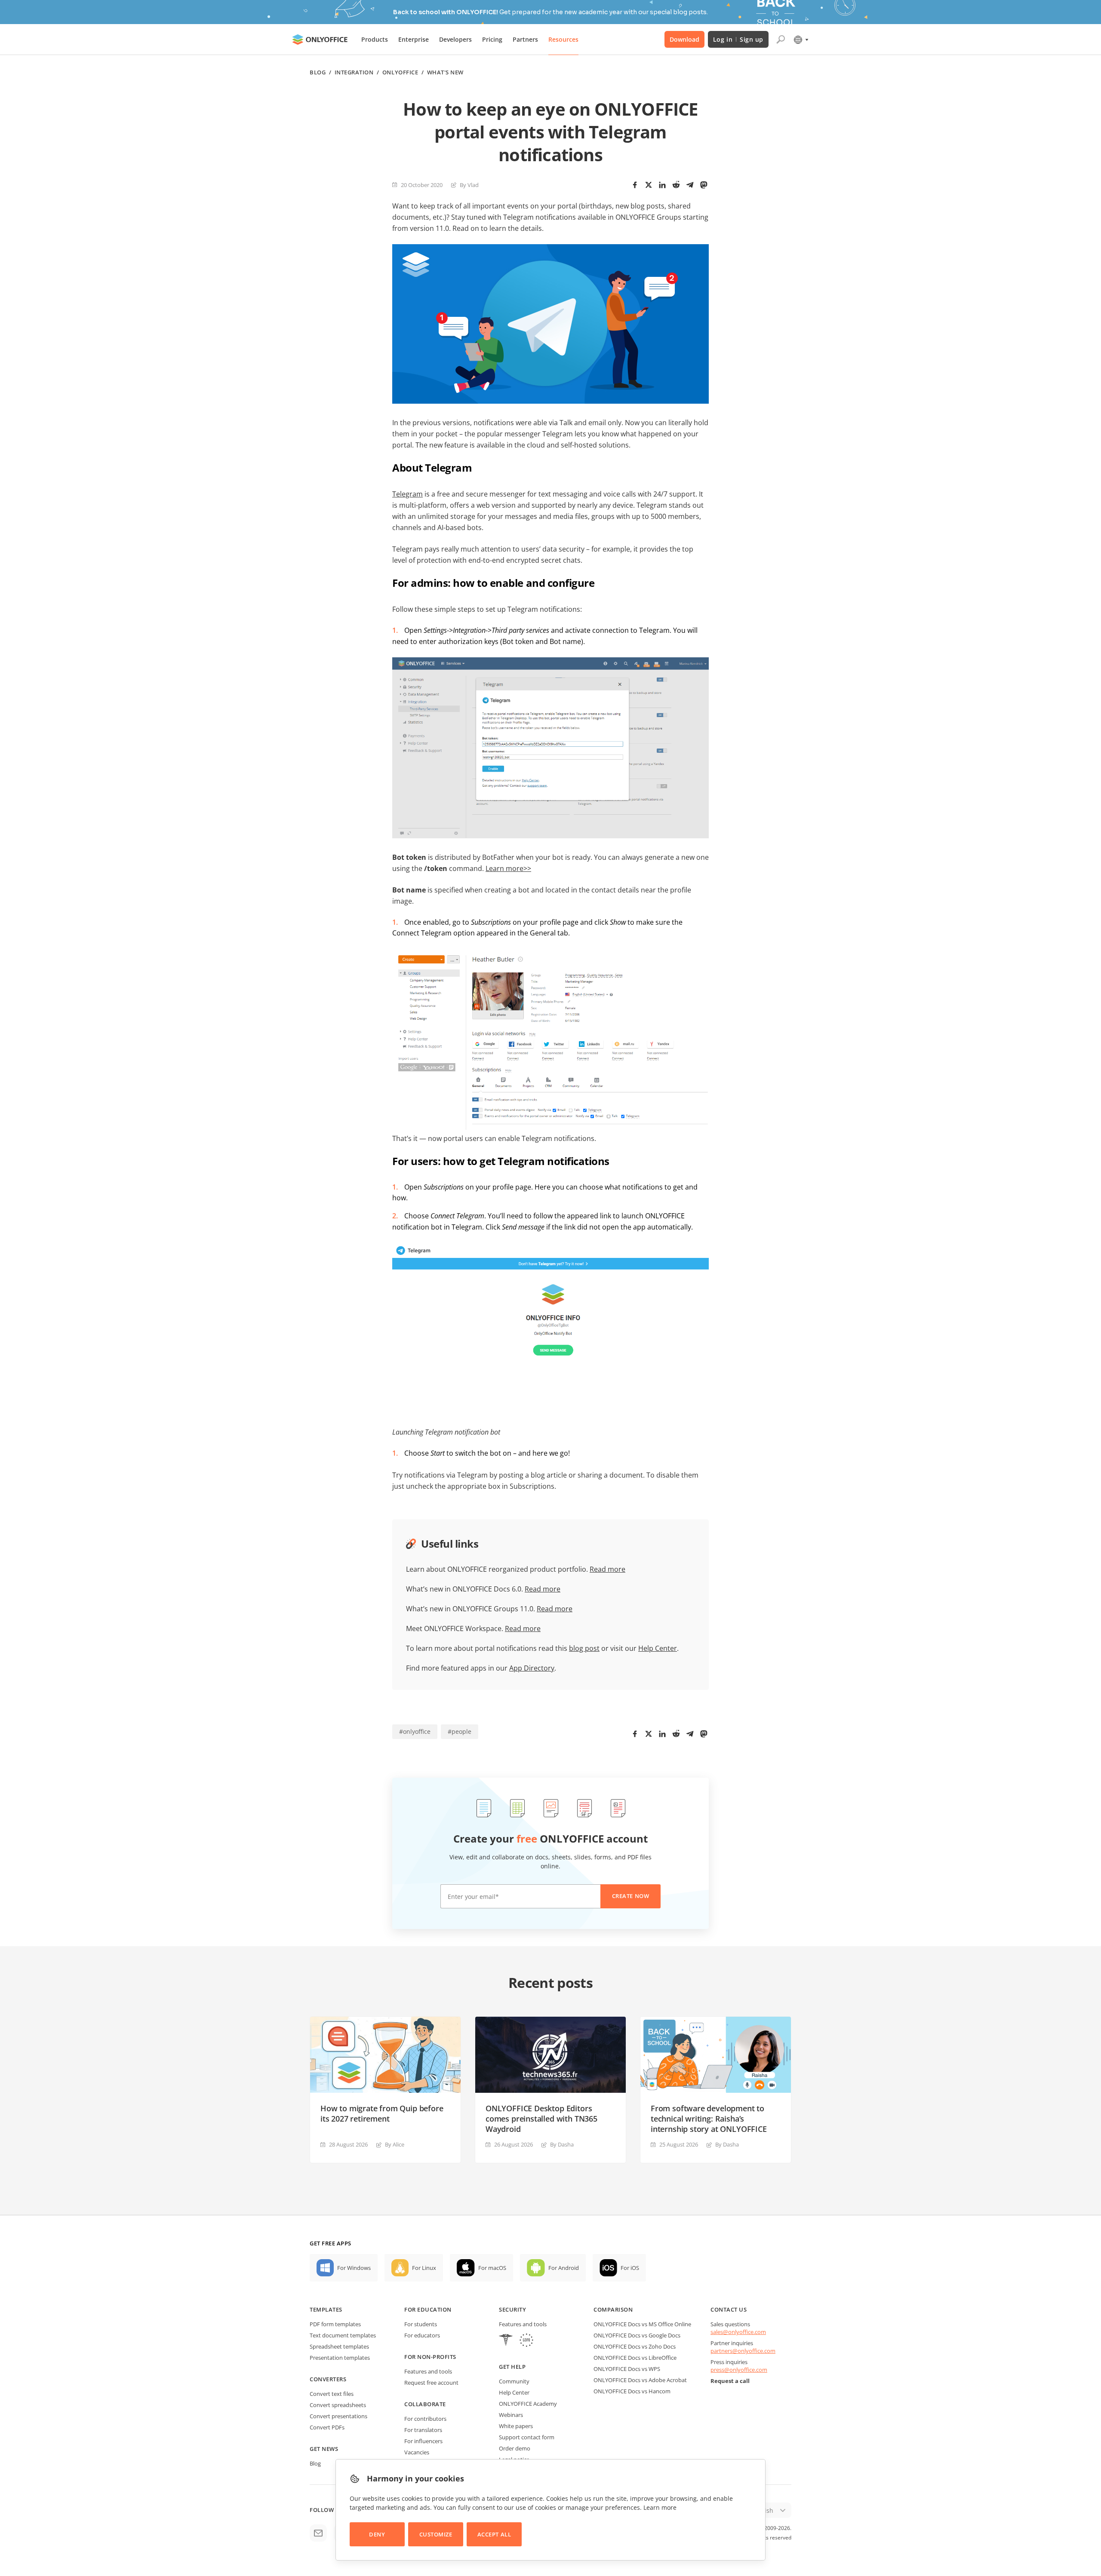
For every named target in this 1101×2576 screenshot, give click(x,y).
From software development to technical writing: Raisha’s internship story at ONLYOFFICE (709, 2119)
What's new (445, 72)
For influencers (423, 2441)
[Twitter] (649, 185)
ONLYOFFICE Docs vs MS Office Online (642, 2324)
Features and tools (428, 2371)
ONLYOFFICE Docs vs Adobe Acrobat (640, 2380)
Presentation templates (340, 2358)
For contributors (425, 2419)
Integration (354, 72)
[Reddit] (676, 185)
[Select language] (801, 40)
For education (428, 2309)
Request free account (431, 2383)
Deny (377, 2534)
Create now (630, 1896)
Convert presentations (338, 2416)
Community (514, 2381)
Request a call (730, 2381)
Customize (436, 2534)
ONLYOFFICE (400, 72)
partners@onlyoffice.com (743, 2351)
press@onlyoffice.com (739, 2370)
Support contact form (527, 2437)
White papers (516, 2426)
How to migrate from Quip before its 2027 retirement (382, 2113)
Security (512, 2309)
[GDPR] (526, 2341)
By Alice (395, 2144)
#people (460, 1731)
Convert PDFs (327, 2427)
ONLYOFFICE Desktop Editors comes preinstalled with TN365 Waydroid (541, 2119)
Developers (455, 39)
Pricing (492, 39)
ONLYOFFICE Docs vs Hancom (632, 2391)
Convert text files (332, 2394)
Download (684, 39)
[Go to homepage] (320, 40)
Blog (318, 72)
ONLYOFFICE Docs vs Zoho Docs (635, 2346)
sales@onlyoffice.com (738, 2332)
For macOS (492, 2268)
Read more (607, 1569)
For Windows (354, 2268)
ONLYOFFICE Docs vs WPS (627, 2369)
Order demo (515, 2448)
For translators (423, 2430)
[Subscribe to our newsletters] (318, 2533)
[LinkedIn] (662, 185)
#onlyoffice (415, 1731)
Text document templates (343, 2335)
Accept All (494, 2534)
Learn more (660, 2507)
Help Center (514, 2392)
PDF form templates (335, 2324)
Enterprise (414, 39)
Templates (326, 2309)
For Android (564, 2268)
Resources (563, 39)
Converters (328, 2379)
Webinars (511, 2415)
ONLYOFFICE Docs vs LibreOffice (635, 2358)
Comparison (613, 2309)
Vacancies (417, 2452)
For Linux (424, 2268)
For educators (422, 2335)
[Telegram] (690, 185)
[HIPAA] (506, 2341)
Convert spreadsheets (338, 2405)
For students (421, 2324)
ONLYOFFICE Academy (528, 2404)
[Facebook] (635, 185)
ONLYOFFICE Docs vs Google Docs (637, 2335)
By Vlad (469, 185)
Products (375, 39)
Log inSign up (738, 39)
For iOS (630, 2268)
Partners (525, 39)
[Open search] (781, 40)
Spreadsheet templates (339, 2346)
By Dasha (562, 2144)
